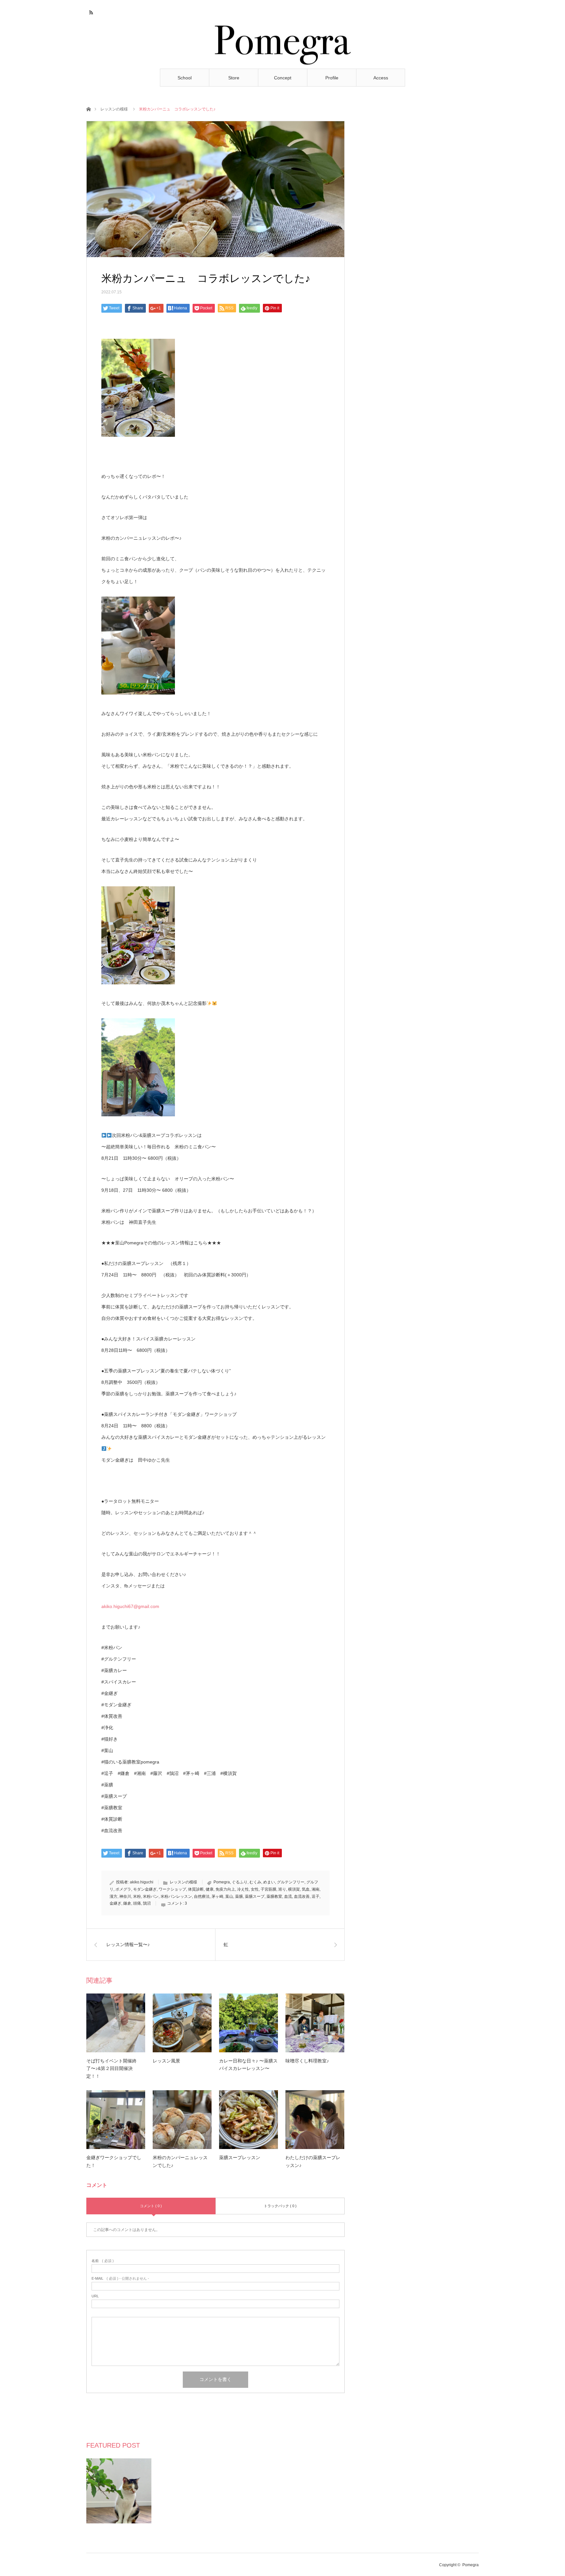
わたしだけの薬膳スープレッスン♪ (313, 2161)
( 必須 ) (103, 2261)
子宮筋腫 (268, 1889)
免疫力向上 (225, 1889)
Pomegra (222, 1882)
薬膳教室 (274, 1896)
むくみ (255, 1882)
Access (381, 78)
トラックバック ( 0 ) (280, 2206)
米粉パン (151, 1896)
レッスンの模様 (114, 109)
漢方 (113, 1896)
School (185, 78)
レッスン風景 (166, 2061)
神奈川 (125, 1896)
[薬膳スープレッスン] (248, 2120)
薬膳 (239, 1896)
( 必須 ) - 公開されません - (120, 2279)
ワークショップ (172, 1889)
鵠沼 (147, 1903)
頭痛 (137, 1903)
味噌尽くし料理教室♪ (307, 2061)
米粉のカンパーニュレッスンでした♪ (180, 2161)
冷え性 (243, 1889)
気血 (306, 1889)
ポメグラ (123, 1889)
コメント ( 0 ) (151, 2206)
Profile (332, 78)
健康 (210, 1889)
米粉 (137, 1896)
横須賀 (294, 1889)
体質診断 (196, 1889)
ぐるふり (240, 1882)
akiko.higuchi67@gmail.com (130, 1606)
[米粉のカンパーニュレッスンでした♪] (182, 2120)
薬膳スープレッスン (240, 2158)
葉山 (229, 1896)
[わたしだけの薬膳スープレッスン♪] (315, 2120)
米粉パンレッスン (176, 1896)
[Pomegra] (283, 43)
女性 (255, 1889)
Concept (283, 78)
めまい (269, 1882)
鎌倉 (127, 1903)
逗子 (316, 1896)
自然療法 (202, 1896)
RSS (90, 11)
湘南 (316, 1889)
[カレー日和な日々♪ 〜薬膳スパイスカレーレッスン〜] (248, 2023)
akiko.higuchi (142, 1882)
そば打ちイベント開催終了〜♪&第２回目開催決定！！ (111, 2069)
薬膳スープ (255, 1896)
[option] (119, 2491)
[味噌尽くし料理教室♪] (315, 2023)
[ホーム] (88, 109)
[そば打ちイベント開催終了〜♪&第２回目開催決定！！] (116, 2023)
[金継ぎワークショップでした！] (116, 2120)
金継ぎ (115, 1903)
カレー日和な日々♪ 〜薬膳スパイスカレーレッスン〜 (248, 2065)
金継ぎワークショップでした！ (114, 2161)
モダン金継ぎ (145, 1889)
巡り (282, 1889)
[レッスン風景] (182, 2023)
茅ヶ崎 (217, 1896)
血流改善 (302, 1896)
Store (234, 78)
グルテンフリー (291, 1882)
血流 (288, 1896)
